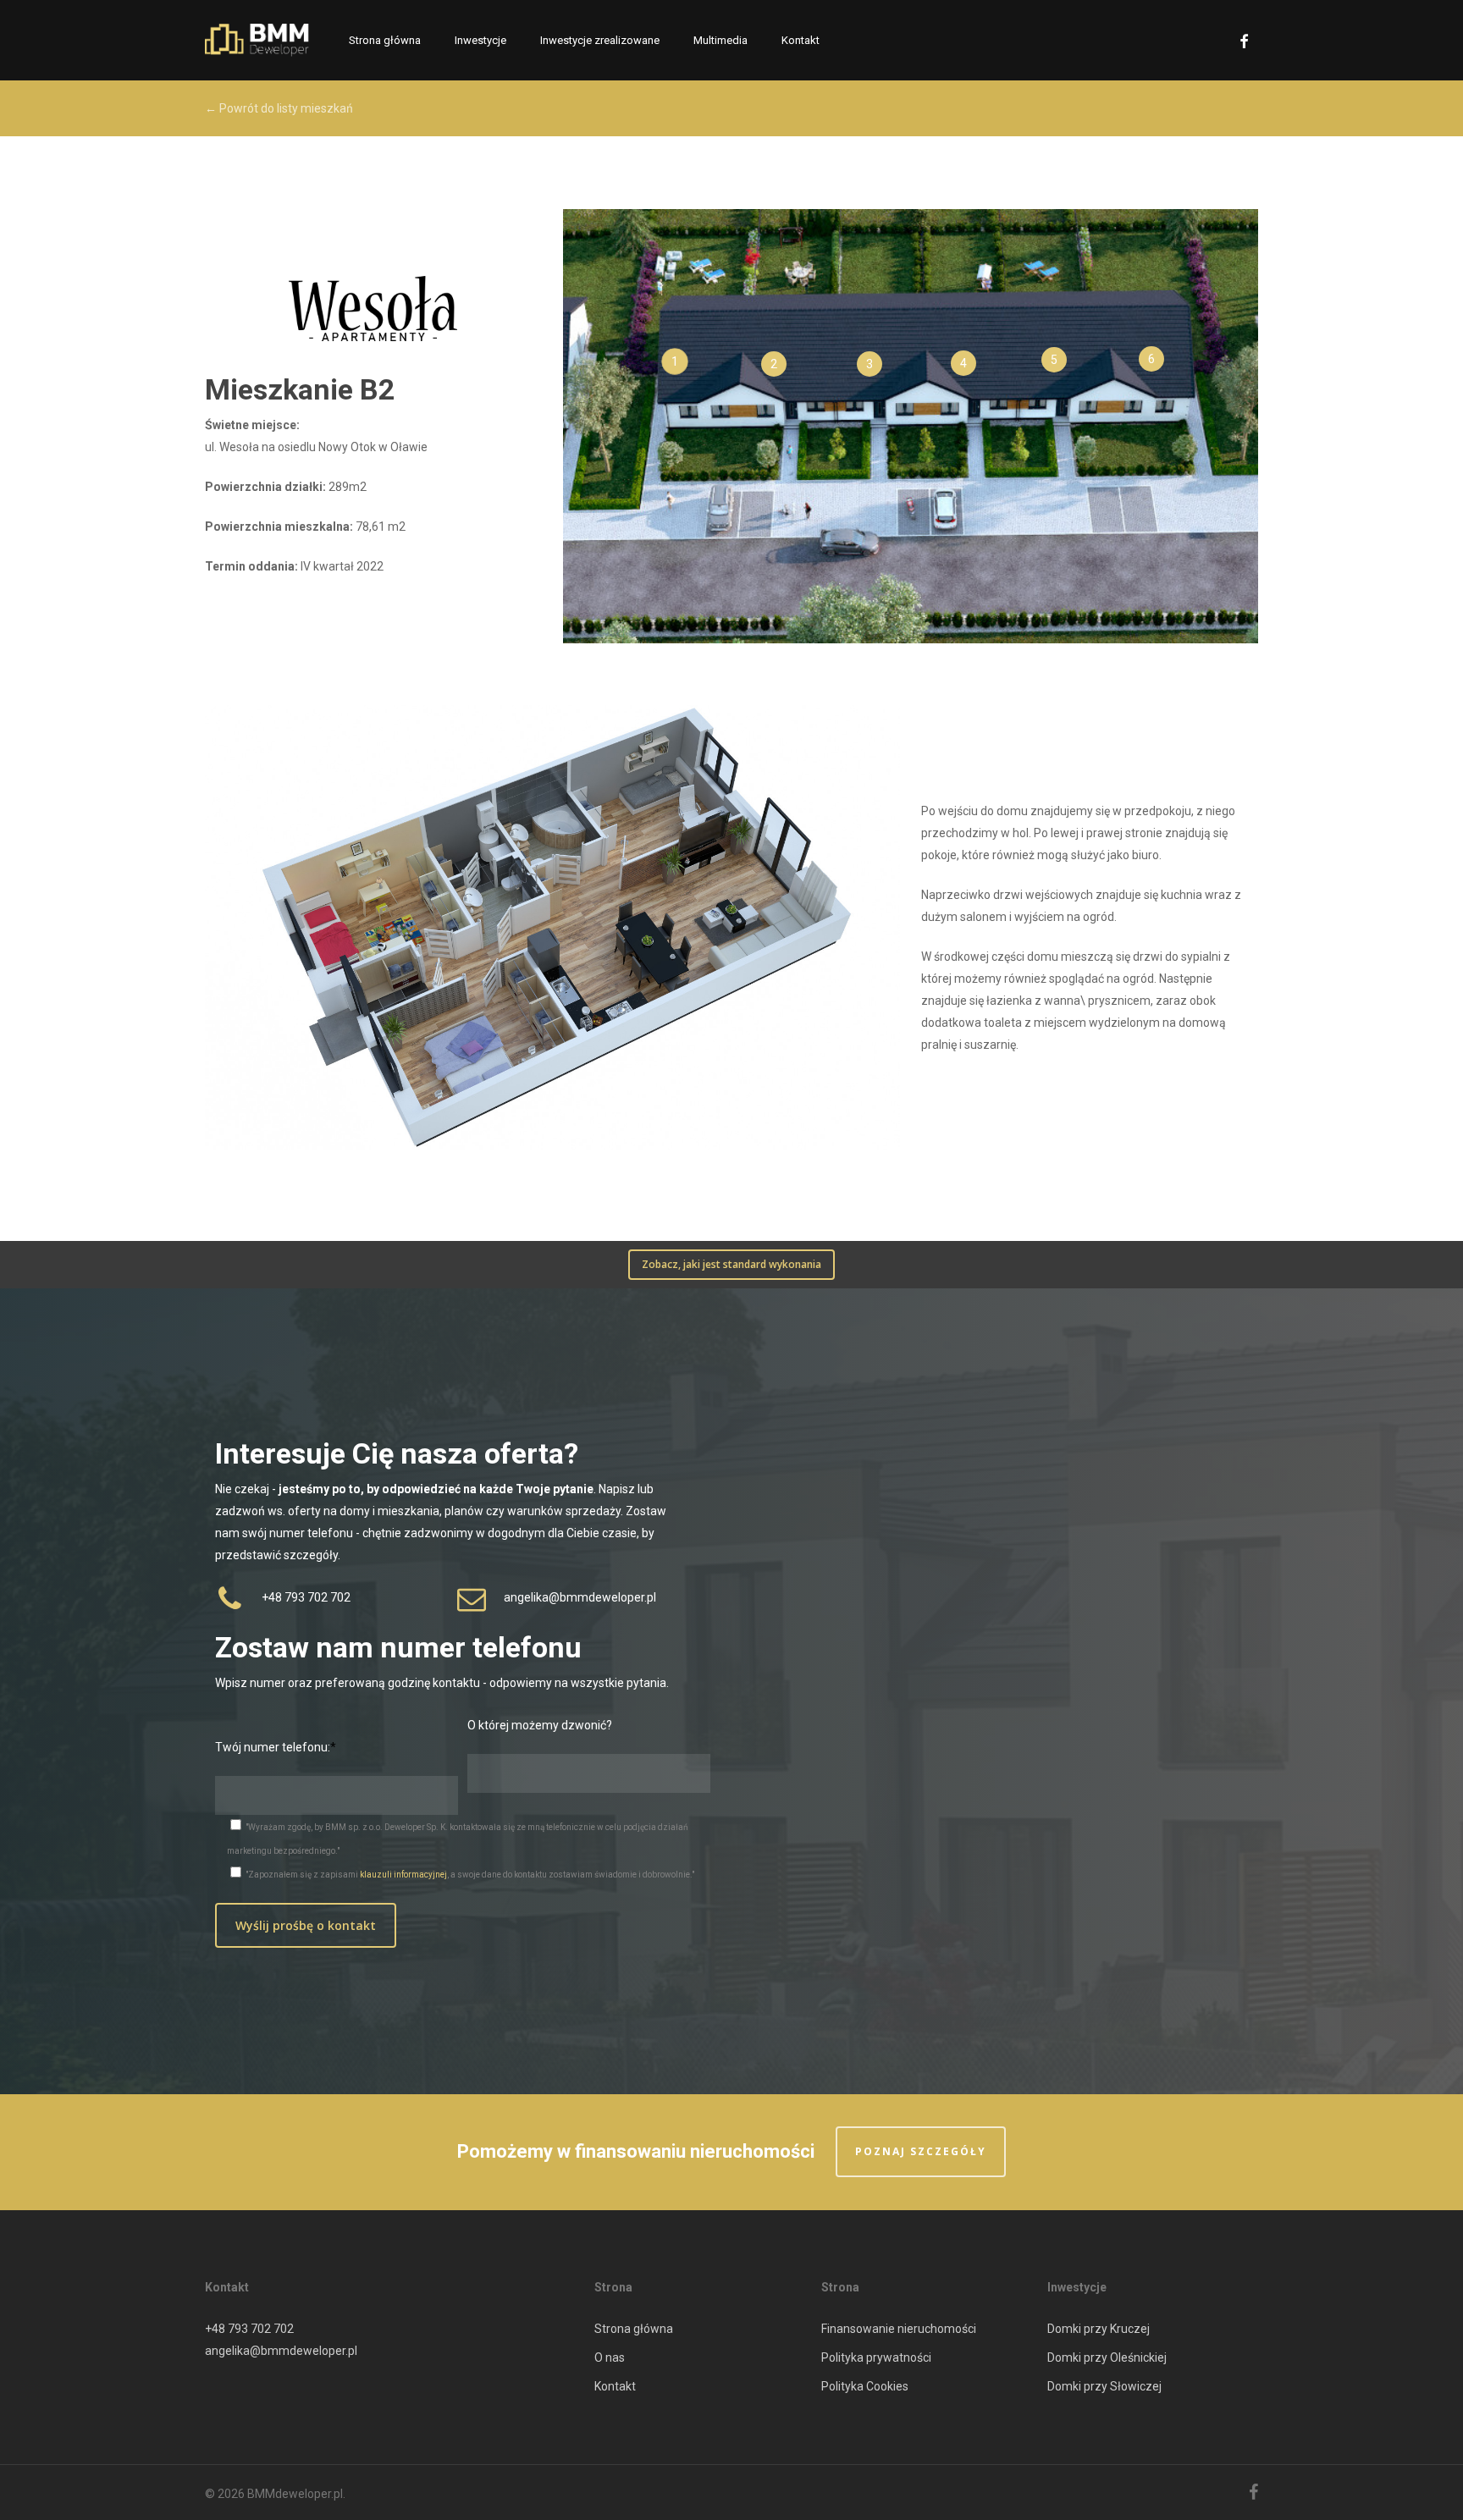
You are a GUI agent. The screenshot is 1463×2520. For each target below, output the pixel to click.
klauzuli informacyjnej (403, 1875)
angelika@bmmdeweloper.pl (281, 2351)
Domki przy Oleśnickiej (1107, 2357)
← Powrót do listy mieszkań (279, 108)
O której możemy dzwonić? (540, 1725)
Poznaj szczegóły (921, 2151)
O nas (610, 2357)
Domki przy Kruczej (1099, 2329)
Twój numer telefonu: (273, 1747)
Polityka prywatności (876, 2357)
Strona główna (634, 2329)
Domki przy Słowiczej (1104, 2386)
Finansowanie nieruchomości (899, 2329)
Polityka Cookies (865, 2386)
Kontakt (615, 2386)
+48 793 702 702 (249, 2329)
